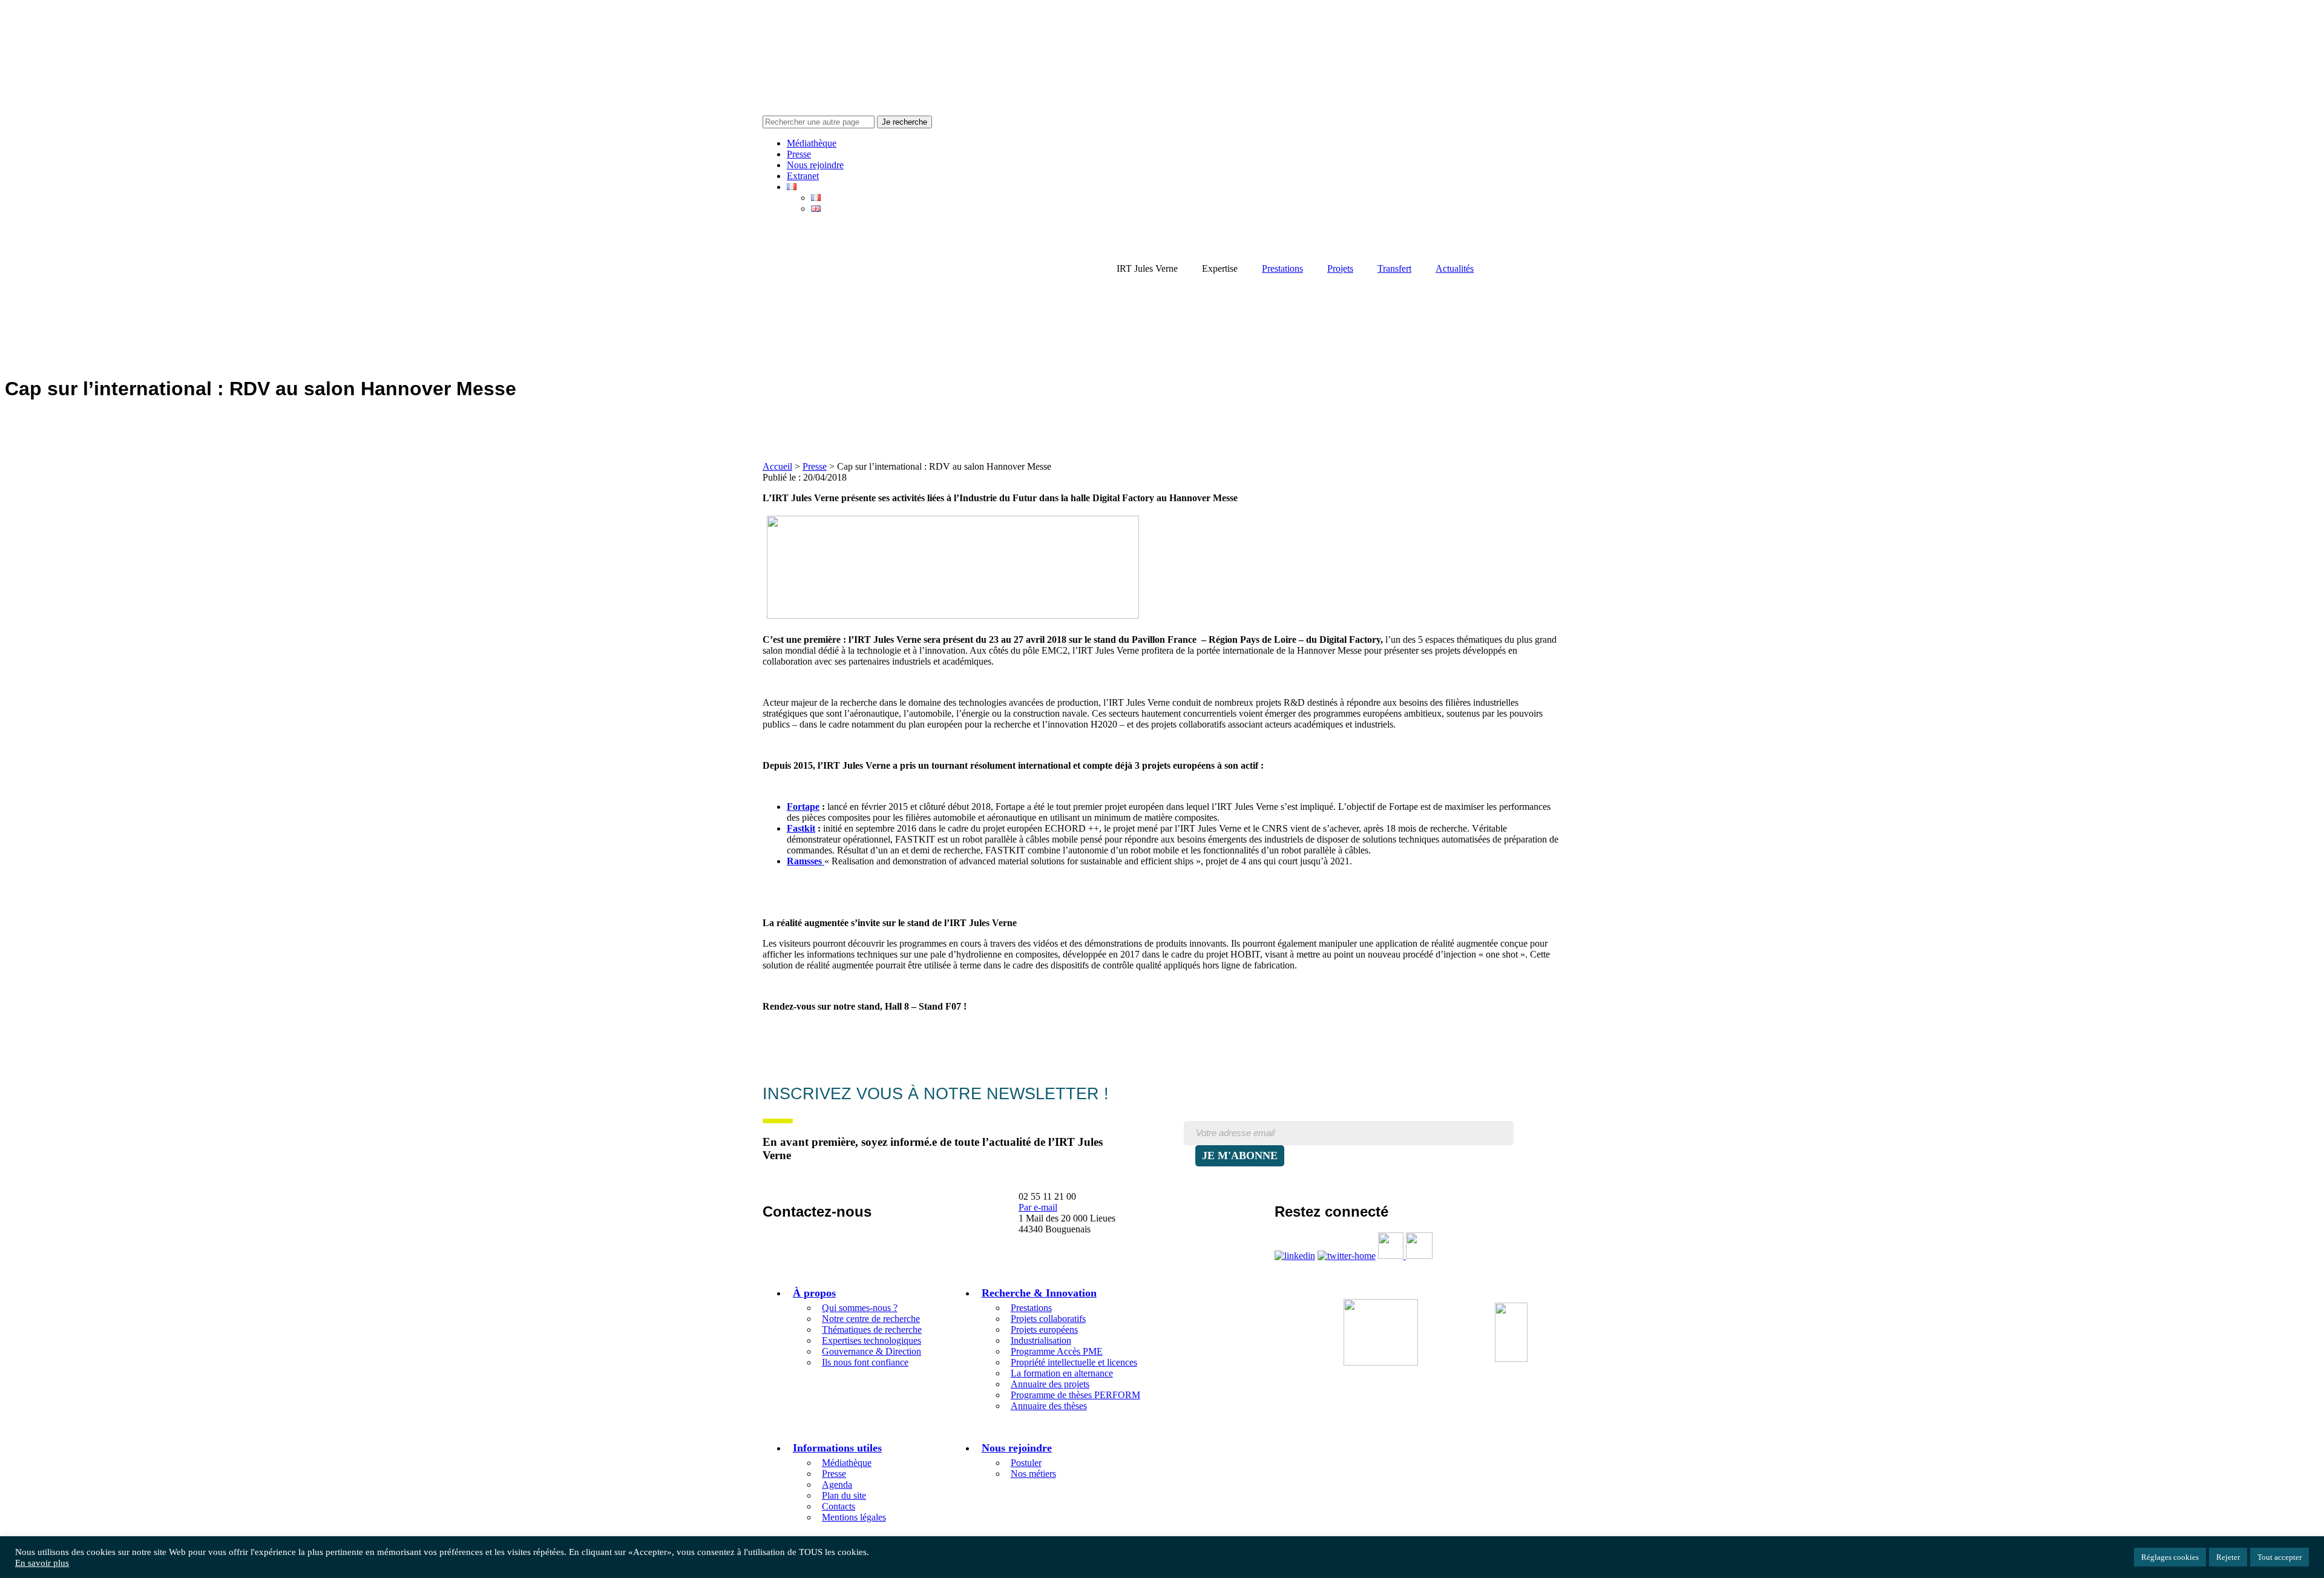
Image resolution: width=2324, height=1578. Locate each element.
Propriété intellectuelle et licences (1074, 1362)
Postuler (1026, 1463)
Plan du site (844, 1495)
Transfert (1394, 268)
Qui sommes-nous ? (860, 1308)
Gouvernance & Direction (871, 1351)
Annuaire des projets (1050, 1384)
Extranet (803, 176)
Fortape (803, 807)
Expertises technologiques (871, 1340)
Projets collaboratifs (1048, 1319)
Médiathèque (812, 143)
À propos (814, 1293)
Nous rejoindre (815, 165)
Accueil (777, 466)
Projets (1340, 268)
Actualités (1455, 268)
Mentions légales (854, 1517)
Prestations (1282, 268)
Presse (799, 154)
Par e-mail (1038, 1207)
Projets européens (1044, 1330)
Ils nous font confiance (865, 1362)
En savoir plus (42, 1563)
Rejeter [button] (2228, 1557)
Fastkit (801, 828)
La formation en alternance (1062, 1373)
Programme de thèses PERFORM (1075, 1395)
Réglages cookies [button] (2170, 1557)
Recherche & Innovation (1039, 1293)
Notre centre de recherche (871, 1319)
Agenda (837, 1484)
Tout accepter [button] (2280, 1557)
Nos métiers (1033, 1474)
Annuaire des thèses (1049, 1406)
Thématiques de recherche (872, 1330)
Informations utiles (837, 1448)
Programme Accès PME (1057, 1351)
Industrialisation (1041, 1340)
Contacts (839, 1506)
